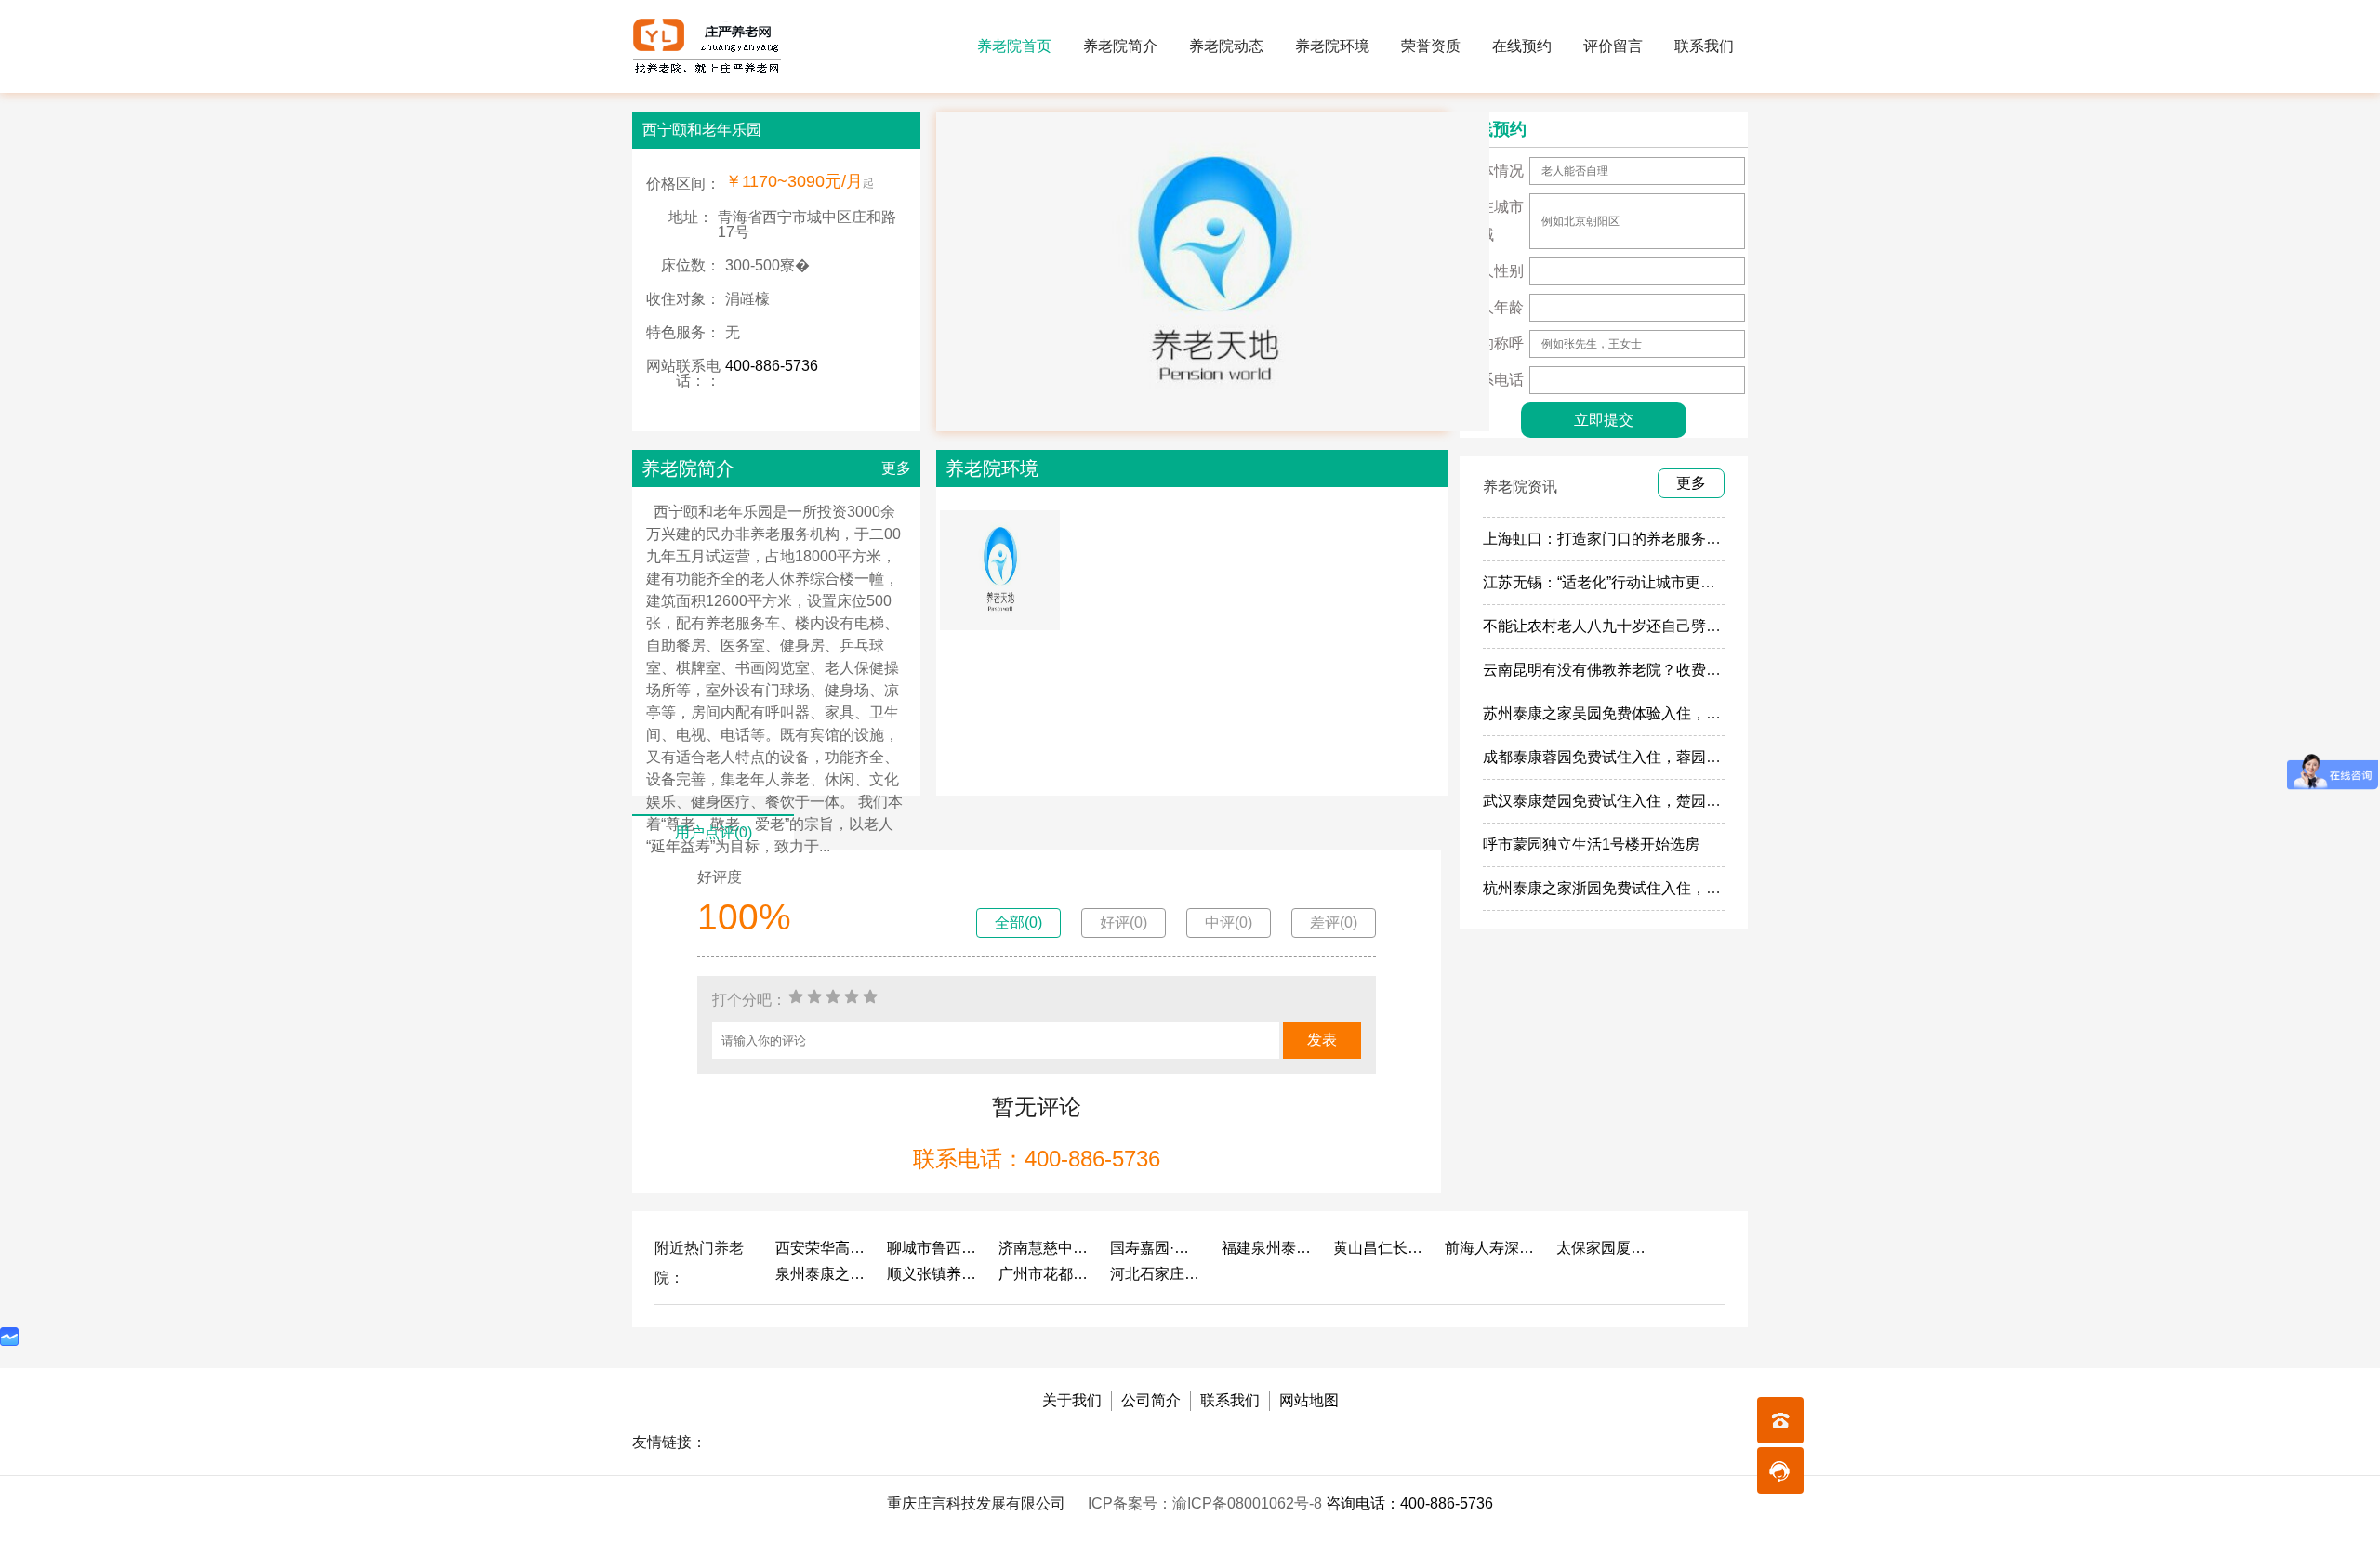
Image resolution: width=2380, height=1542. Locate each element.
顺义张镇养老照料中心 (933, 1274)
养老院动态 (1226, 46)
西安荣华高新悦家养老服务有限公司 (822, 1248)
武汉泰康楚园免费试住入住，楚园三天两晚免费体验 (1654, 801)
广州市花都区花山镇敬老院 (1045, 1274)
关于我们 (1072, 1400)
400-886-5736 (772, 366)
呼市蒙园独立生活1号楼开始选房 (1591, 844)
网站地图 (1309, 1400)
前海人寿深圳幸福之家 (1491, 1248)
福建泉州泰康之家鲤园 (1268, 1248)
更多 (896, 468)
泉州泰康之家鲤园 (822, 1274)
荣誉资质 (1431, 46)
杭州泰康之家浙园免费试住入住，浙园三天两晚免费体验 (1669, 888)
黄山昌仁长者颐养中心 (1380, 1248)
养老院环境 (1332, 46)
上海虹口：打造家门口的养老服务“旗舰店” (1621, 539)
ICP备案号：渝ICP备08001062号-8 (1207, 1503)
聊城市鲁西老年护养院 (933, 1248)
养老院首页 (1014, 46)
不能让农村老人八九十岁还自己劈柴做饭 (1617, 626)
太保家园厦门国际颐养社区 (1603, 1248)
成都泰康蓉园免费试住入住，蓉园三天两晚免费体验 (1654, 757)
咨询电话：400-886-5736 (1409, 1503)
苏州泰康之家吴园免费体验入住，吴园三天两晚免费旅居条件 (1684, 713)
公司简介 (1151, 1400)
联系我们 (1704, 46)
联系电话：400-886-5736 (1037, 1159)
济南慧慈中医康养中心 (1045, 1248)
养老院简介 (1120, 46)
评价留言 (1613, 46)
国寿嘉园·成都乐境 (1157, 1248)
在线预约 (1522, 46)
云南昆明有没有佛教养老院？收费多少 (1609, 670)
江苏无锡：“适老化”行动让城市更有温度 (1614, 582)
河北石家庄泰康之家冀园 (1157, 1274)
